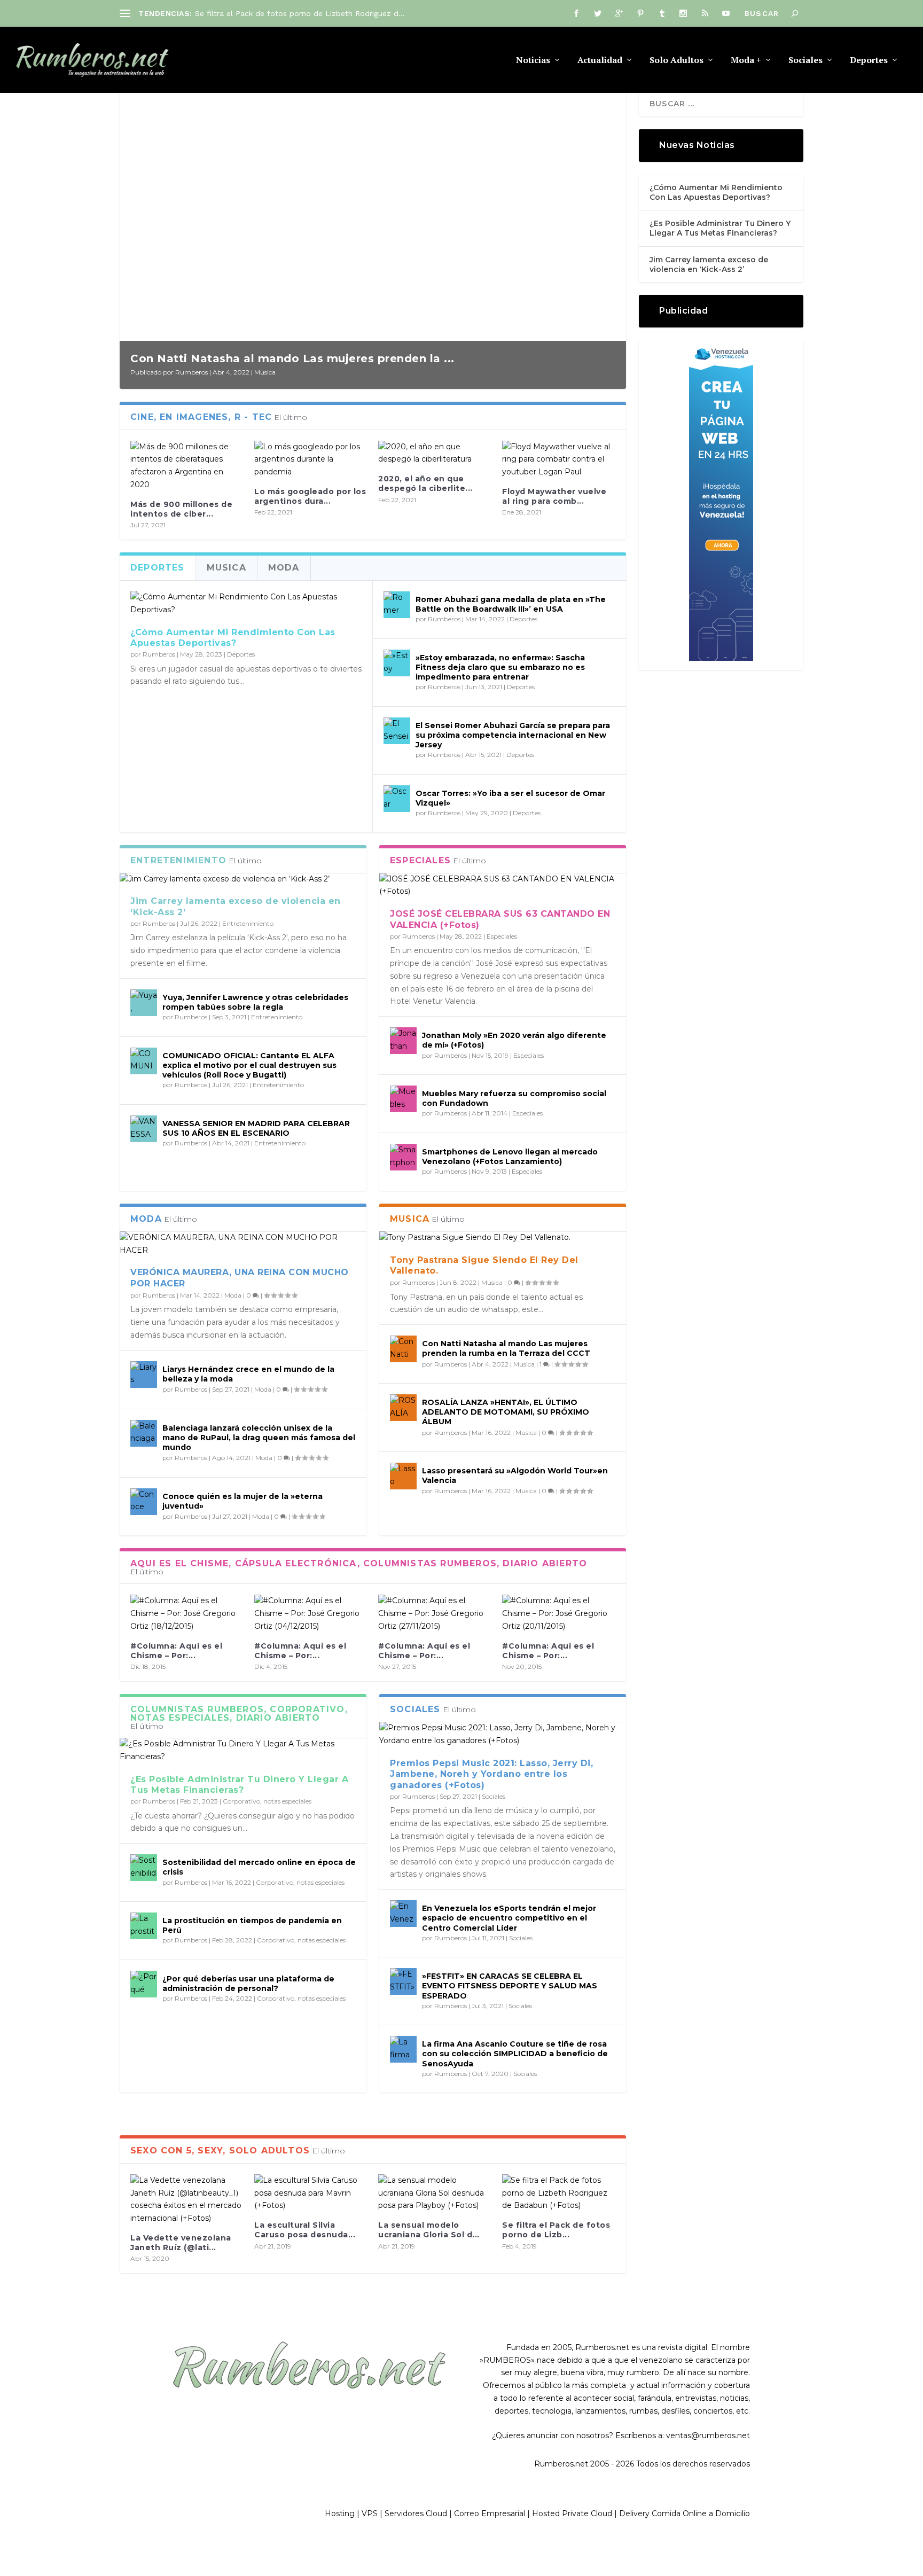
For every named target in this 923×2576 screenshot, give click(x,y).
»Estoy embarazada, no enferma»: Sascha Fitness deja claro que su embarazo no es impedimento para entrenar (500, 667)
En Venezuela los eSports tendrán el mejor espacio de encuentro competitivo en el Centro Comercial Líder (509, 1918)
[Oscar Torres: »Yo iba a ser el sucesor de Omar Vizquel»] (397, 799)
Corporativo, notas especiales (267, 1801)
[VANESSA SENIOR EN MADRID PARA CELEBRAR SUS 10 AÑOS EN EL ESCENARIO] (144, 1129)
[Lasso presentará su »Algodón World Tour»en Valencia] (403, 1476)
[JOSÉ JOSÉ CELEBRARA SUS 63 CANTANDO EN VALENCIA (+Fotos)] (503, 886)
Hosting (340, 2513)
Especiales (502, 936)
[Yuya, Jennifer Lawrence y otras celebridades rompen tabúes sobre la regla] (144, 1003)
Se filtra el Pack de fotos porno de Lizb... (556, 2230)
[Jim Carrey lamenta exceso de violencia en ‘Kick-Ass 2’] (243, 879)
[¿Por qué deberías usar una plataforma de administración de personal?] (144, 1984)
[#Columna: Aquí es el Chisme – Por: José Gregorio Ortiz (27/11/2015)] (435, 1614)
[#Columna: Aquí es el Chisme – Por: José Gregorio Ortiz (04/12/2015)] (311, 1614)
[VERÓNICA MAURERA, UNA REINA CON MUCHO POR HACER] (243, 1244)
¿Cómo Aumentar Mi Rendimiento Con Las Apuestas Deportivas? (233, 638)
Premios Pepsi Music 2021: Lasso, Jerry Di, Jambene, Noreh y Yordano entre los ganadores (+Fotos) (491, 1774)
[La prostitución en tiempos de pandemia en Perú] (144, 1926)
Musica (265, 372)
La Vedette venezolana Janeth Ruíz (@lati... (181, 2243)
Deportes (869, 61)
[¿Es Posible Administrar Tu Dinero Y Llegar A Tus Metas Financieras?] (243, 1751)
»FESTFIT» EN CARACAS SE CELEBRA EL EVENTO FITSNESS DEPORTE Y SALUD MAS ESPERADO (510, 1986)
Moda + (746, 61)
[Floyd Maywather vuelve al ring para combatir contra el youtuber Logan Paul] (559, 460)
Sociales (805, 61)
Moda (233, 1295)
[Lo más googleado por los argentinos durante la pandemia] (311, 460)
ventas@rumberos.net (708, 2436)
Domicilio (733, 2513)
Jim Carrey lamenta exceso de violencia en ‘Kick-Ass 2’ (709, 264)
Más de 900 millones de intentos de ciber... (181, 509)
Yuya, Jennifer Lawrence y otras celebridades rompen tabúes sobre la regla (255, 1002)
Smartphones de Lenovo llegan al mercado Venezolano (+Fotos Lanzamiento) (510, 1157)
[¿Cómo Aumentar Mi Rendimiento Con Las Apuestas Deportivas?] (246, 604)
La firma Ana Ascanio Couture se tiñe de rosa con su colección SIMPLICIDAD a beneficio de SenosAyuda (515, 2054)
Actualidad (600, 61)
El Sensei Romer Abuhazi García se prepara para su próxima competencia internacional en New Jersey (513, 735)
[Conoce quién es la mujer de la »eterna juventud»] (144, 1502)
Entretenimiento (248, 923)
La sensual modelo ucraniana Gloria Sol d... (429, 2230)
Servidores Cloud (416, 2513)
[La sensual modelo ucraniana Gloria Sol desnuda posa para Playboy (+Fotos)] (435, 2193)
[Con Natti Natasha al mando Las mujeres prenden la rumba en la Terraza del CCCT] (403, 1349)
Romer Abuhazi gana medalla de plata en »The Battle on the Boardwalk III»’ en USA (511, 604)
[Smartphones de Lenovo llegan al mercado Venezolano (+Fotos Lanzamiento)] (403, 1157)
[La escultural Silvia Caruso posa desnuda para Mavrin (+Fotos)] (311, 2193)
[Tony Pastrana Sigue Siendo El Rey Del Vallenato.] (503, 1238)
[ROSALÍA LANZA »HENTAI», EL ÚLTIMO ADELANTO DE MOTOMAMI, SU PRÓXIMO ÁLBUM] (403, 1408)
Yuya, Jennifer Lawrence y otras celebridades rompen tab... (303, 13)
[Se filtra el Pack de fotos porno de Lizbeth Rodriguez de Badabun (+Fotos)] (559, 2193)
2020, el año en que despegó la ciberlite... (425, 483)
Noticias (533, 61)
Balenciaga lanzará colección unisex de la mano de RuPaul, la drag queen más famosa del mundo (259, 1438)
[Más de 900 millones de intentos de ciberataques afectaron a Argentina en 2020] (187, 466)
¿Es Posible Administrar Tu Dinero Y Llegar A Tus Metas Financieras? (239, 1785)
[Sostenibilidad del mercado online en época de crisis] (144, 1868)
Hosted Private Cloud (572, 2513)
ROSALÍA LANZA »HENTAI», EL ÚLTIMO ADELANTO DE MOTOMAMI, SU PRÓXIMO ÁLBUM (506, 1412)
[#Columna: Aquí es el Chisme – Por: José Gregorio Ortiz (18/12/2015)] (187, 1614)
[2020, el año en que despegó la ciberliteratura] (435, 454)
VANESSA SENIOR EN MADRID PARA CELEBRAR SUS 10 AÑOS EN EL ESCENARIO (256, 1128)
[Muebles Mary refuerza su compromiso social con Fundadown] (403, 1099)
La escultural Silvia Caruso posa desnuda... (305, 2230)
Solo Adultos (676, 61)
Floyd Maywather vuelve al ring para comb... (554, 496)
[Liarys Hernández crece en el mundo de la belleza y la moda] (144, 1375)
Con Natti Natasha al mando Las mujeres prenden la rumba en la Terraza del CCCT (506, 1348)
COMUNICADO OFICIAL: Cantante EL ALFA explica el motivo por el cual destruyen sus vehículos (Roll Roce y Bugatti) (249, 1065)
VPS (370, 2513)
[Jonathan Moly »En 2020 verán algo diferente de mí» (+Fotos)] (403, 1041)
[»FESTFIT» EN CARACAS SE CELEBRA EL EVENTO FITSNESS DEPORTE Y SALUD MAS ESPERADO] (403, 1981)
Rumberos (191, 372)
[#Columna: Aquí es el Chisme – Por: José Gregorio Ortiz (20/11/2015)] (559, 1614)
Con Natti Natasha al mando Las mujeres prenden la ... (292, 358)
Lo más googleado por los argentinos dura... (310, 496)
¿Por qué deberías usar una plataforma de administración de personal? (248, 1984)
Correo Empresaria (489, 2513)
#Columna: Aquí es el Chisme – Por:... (176, 1651)
